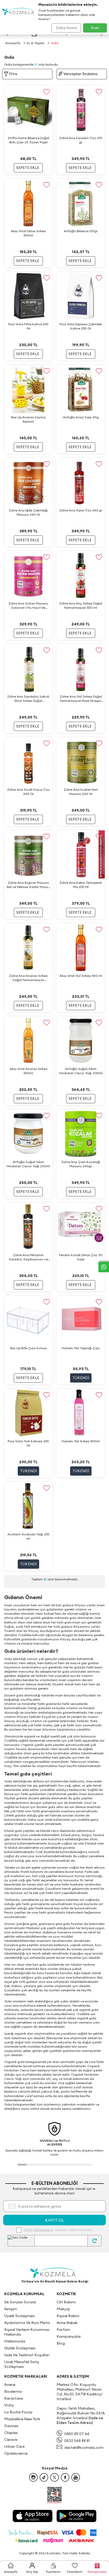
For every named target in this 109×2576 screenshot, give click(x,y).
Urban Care (14, 2446)
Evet (95, 28)
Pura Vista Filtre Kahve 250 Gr (28, 326)
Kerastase (13, 2398)
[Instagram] (33, 2477)
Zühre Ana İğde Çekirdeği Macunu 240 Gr (28, 512)
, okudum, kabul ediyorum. (58, 2230)
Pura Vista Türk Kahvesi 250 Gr (28, 1443)
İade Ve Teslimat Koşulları (27, 2355)
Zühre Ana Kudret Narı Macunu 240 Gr (81, 792)
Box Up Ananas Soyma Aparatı (28, 419)
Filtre (13, 74)
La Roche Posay (18, 2412)
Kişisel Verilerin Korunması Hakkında (27, 2332)
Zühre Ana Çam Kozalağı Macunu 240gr (81, 1164)
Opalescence (16, 2453)
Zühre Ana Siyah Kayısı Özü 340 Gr (28, 792)
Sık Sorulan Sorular (20, 2302)
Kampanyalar (69, 2336)
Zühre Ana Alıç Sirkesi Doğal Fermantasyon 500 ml (81, 605)
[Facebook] (65, 2477)
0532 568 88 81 (77, 2441)
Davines (11, 2426)
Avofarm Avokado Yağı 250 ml (28, 1536)
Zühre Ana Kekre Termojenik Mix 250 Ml (81, 885)
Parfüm (63, 2330)
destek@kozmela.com (84, 2447)
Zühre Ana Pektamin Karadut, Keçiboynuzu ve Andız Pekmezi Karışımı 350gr (28, 1257)
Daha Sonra (66, 28)
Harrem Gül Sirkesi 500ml (81, 1441)
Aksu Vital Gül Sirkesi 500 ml (81, 976)
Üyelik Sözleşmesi (20, 2316)
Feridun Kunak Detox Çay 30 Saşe (81, 1257)
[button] (22, 2165)
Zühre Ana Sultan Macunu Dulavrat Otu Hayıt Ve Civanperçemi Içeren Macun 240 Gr (28, 606)
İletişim (11, 2309)
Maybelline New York (22, 2419)
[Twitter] (54, 2477)
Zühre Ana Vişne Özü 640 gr (81, 510)
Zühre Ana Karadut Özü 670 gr (81, 140)
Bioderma (13, 2391)
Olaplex (11, 2433)
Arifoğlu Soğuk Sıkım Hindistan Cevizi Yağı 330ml (81, 1071)
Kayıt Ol (55, 2220)
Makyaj (63, 2309)
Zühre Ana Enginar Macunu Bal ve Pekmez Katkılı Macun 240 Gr (28, 885)
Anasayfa (13, 43)
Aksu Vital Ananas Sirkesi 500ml (28, 1071)
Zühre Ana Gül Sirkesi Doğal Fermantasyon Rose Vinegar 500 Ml (81, 699)
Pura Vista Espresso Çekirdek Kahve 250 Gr (81, 326)
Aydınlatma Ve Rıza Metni (27, 2323)
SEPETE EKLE (28, 168)
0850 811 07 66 (77, 2434)
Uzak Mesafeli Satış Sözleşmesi (22, 2364)
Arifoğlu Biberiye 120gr (81, 231)
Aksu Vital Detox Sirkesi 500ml (28, 233)
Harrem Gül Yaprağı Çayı (81, 1348)
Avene (10, 2385)
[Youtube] (76, 2477)
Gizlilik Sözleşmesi (20, 2348)
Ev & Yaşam (36, 43)
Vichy (9, 2405)
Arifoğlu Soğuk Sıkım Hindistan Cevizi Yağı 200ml (28, 1164)
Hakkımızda (15, 2341)
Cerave (11, 2440)
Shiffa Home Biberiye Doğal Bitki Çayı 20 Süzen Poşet (28, 140)
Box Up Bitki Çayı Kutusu (28, 1348)
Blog (61, 2343)
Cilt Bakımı (66, 2302)
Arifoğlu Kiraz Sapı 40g (81, 417)
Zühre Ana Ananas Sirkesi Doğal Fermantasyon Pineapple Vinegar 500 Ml (28, 978)
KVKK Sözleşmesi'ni (38, 2230)
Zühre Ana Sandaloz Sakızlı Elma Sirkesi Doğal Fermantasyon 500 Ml (28, 699)
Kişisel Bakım (68, 2316)
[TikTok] (44, 2477)
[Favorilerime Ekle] (46, 92)
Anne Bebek (67, 2323)
